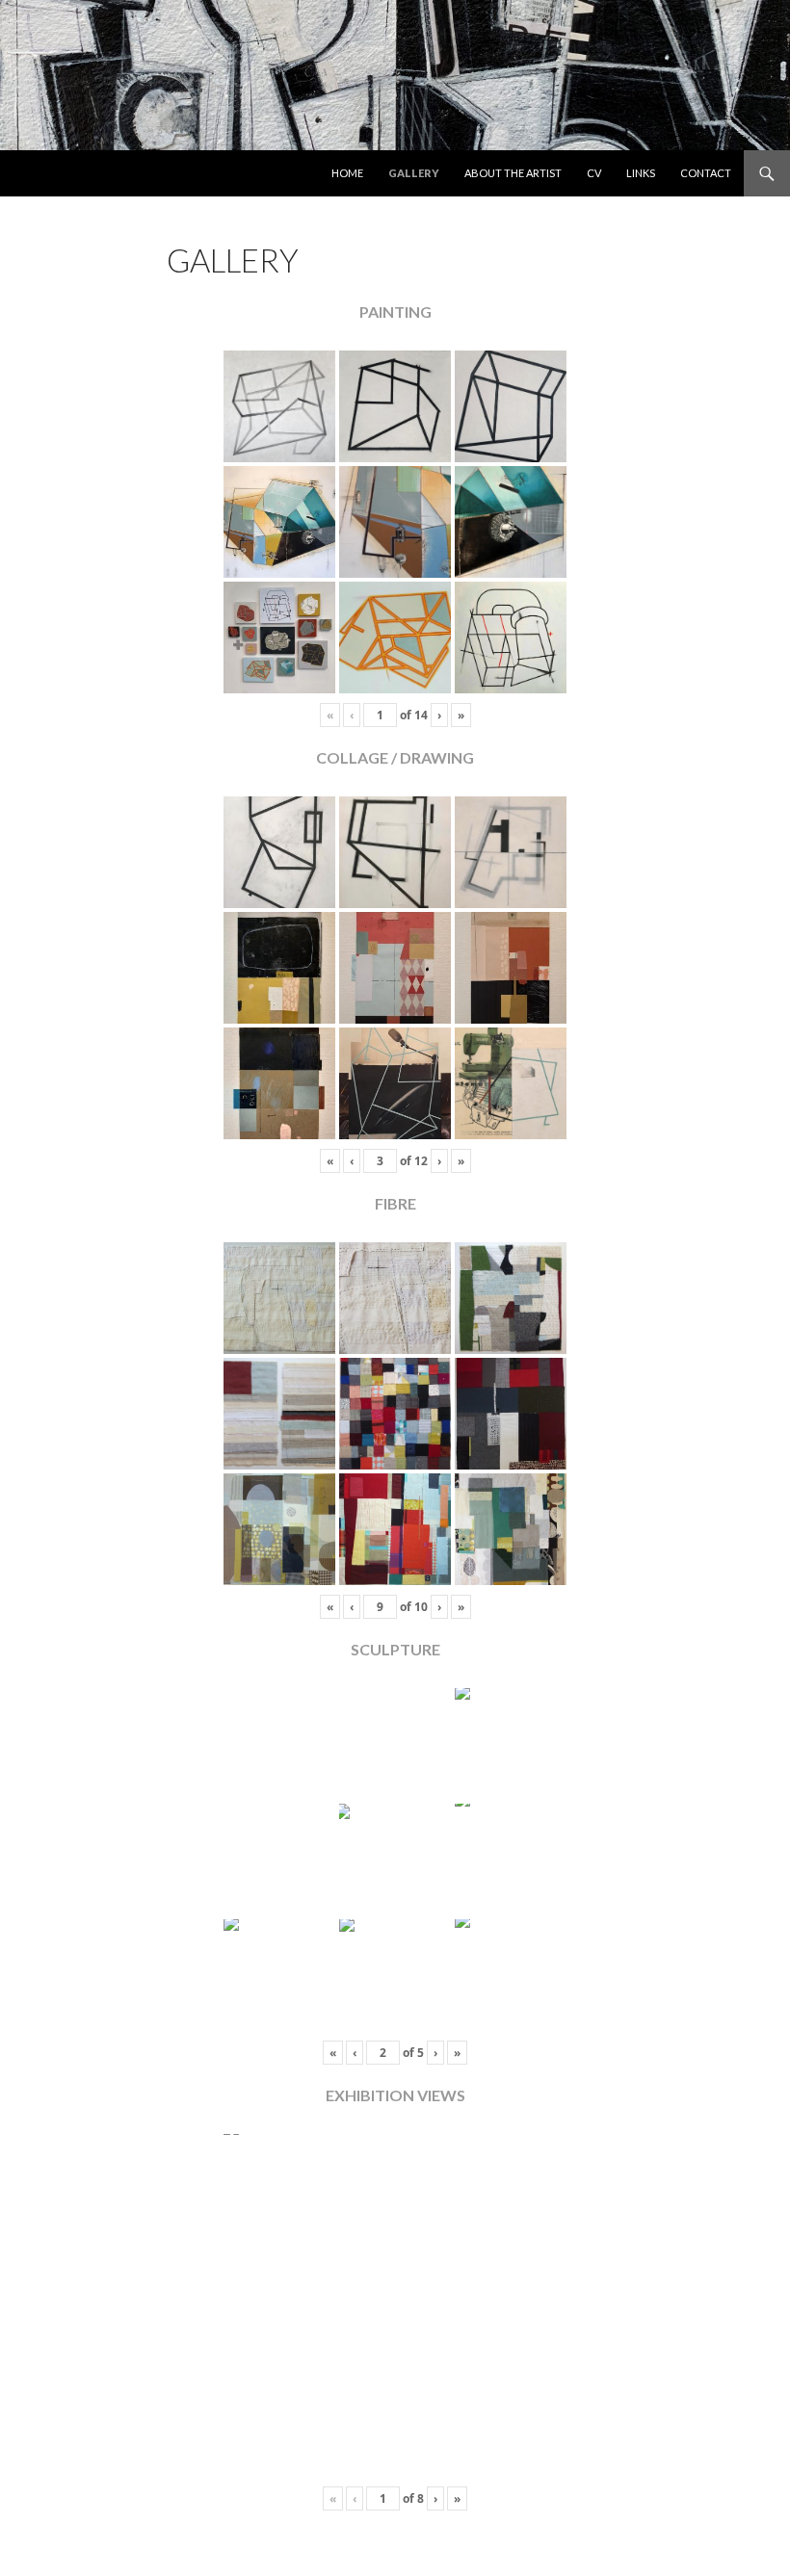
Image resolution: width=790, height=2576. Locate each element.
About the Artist (513, 173)
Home (347, 173)
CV (594, 173)
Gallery (414, 173)
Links (641, 173)
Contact (706, 173)
